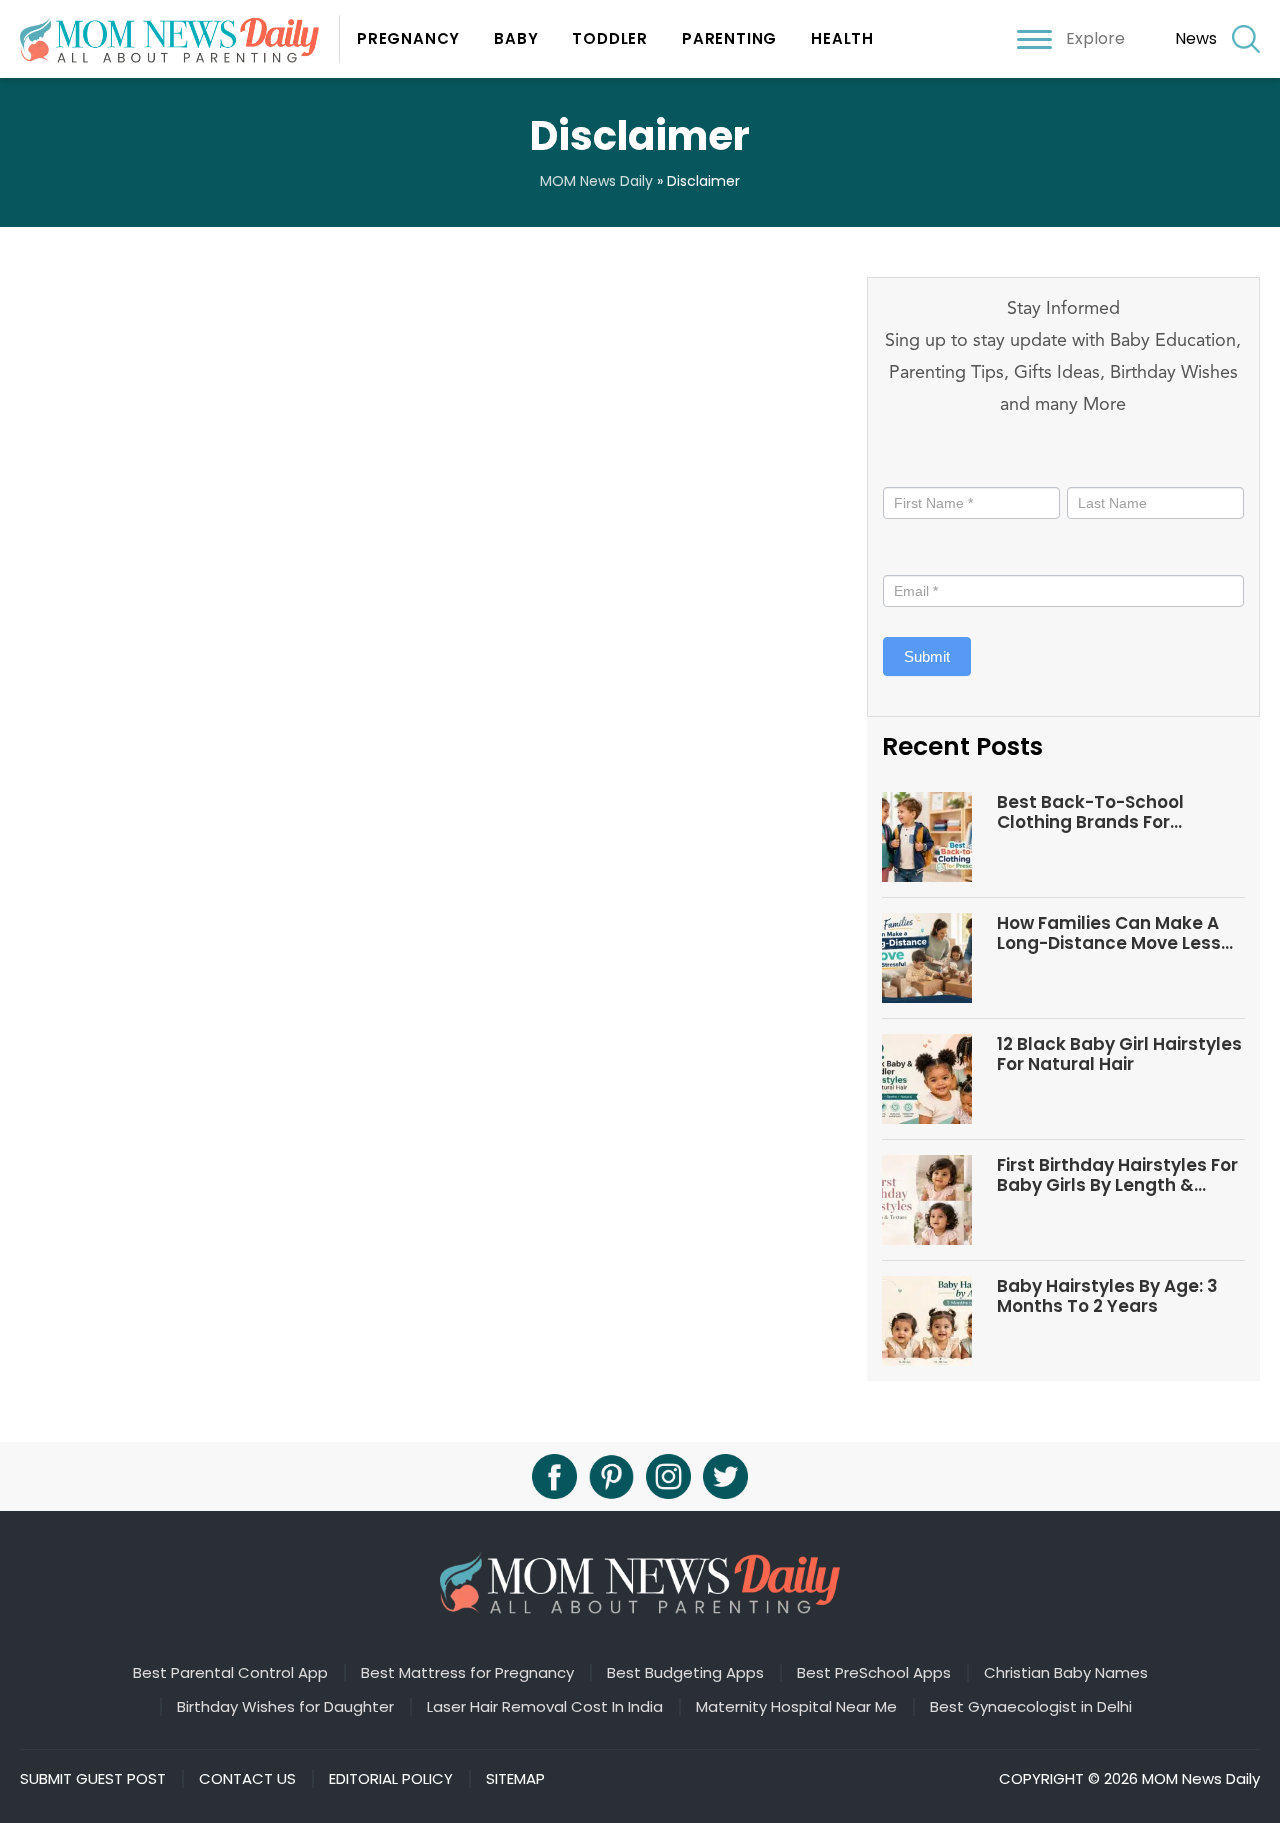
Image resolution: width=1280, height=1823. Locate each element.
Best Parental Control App (230, 1673)
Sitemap (515, 1779)
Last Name (1103, 466)
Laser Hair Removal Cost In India (545, 1707)
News (1196, 38)
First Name (924, 466)
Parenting (729, 38)
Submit (927, 656)
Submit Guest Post (93, 1779)
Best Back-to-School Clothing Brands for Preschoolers (1090, 812)
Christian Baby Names (1066, 1673)
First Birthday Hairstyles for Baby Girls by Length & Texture (1117, 1175)
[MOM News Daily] (180, 38)
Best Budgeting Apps (685, 1673)
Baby (516, 38)
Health (842, 38)
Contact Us (247, 1779)
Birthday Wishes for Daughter (285, 1707)
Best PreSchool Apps (874, 1673)
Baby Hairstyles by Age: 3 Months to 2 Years (1107, 1296)
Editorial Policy (391, 1779)
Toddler (610, 38)
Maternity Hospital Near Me (796, 1707)
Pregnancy (408, 38)
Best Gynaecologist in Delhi (1031, 1707)
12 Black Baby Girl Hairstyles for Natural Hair (1119, 1054)
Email (906, 554)
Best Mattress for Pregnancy (467, 1673)
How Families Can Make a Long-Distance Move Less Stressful (1109, 933)
